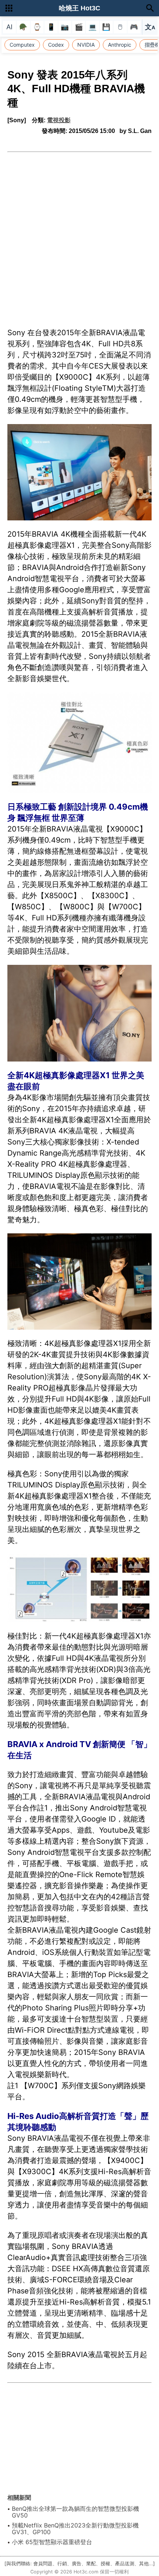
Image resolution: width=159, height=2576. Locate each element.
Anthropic (120, 45)
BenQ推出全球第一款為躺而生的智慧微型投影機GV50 (75, 2512)
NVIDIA (86, 45)
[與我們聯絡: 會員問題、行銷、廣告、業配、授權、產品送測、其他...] (80, 2564)
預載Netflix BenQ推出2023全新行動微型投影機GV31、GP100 (75, 2529)
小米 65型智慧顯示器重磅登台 (52, 2542)
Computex (22, 45)
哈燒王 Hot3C (79, 8)
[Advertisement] (79, 236)
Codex (56, 45)
